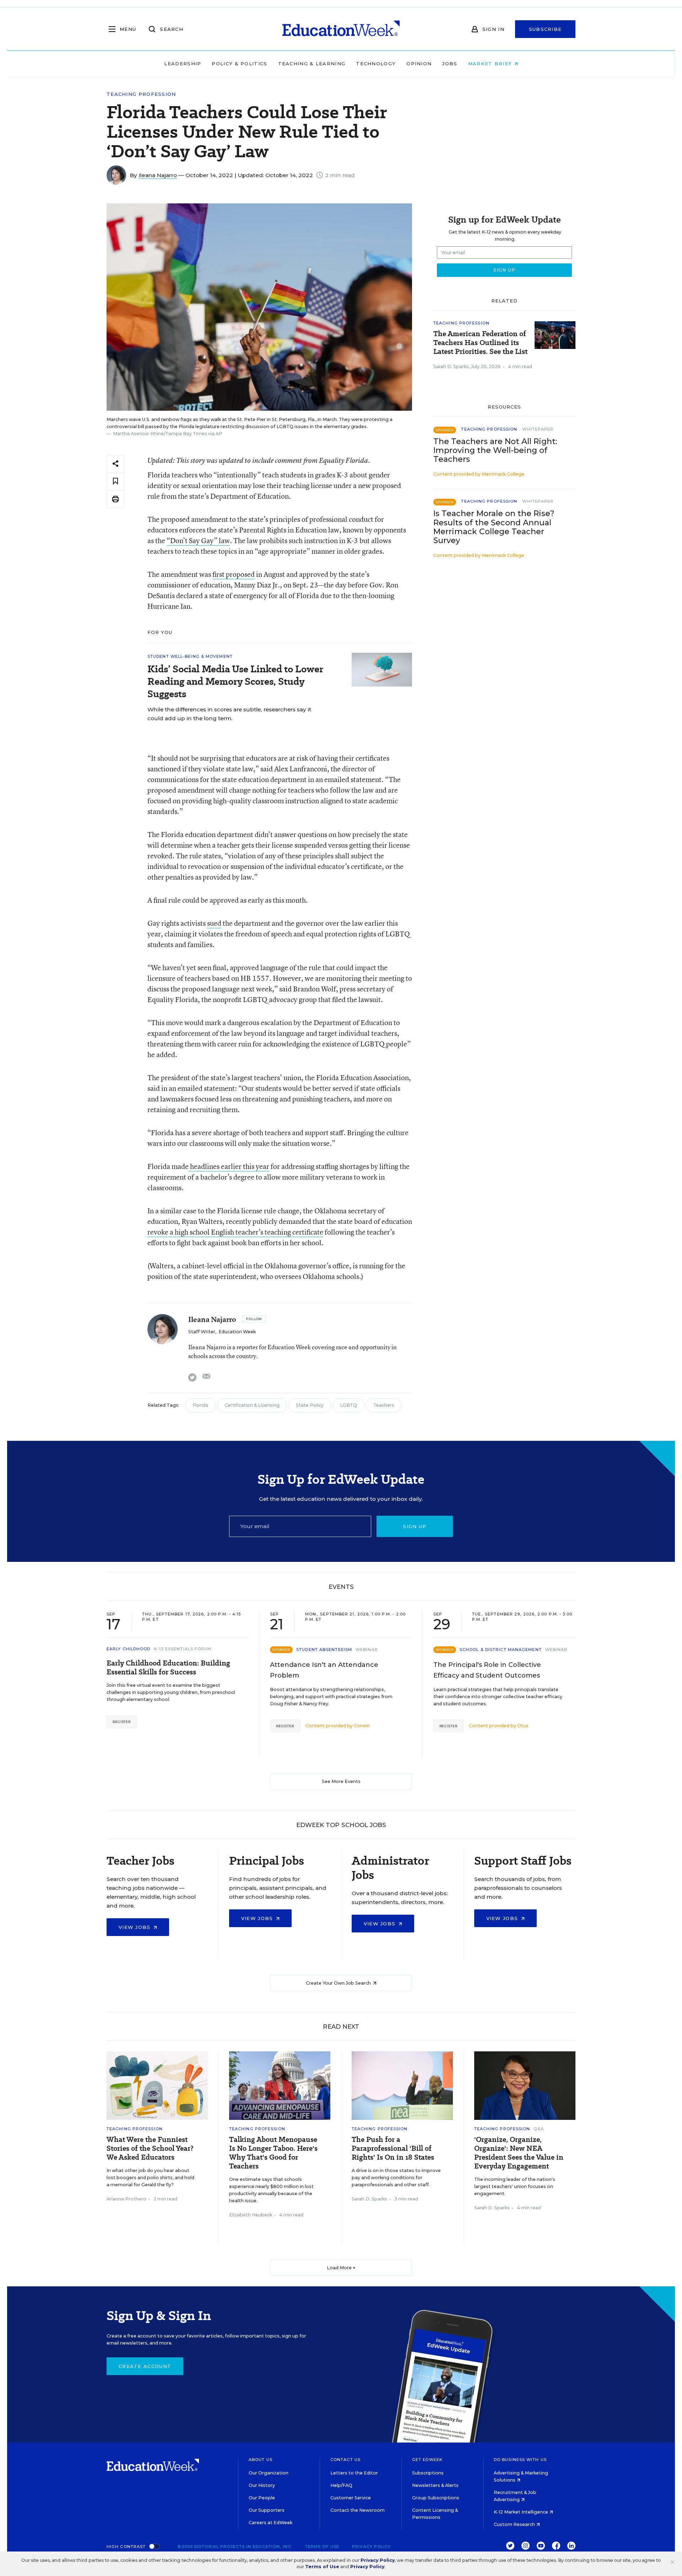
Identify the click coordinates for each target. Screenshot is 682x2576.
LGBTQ (348, 1405)
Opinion (419, 64)
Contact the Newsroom (358, 2510)
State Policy (310, 1405)
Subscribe (545, 29)
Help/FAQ (341, 2485)
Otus (523, 1726)
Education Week (237, 1332)
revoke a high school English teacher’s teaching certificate (235, 1232)
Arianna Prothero (126, 2199)
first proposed (234, 574)
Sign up (415, 1526)
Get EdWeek (427, 2460)
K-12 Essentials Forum (183, 1649)
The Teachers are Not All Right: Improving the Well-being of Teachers (495, 450)
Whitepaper (538, 429)
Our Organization (269, 2473)
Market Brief (491, 64)
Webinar (367, 1650)
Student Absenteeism (324, 1650)
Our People (262, 2498)
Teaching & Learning (312, 64)
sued (214, 923)
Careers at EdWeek (270, 2523)
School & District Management (501, 1650)
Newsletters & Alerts (435, 2485)
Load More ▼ (341, 2268)
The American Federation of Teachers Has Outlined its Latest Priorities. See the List (480, 343)
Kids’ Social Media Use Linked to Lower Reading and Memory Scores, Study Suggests (235, 681)
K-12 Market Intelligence (521, 2512)
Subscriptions (428, 2473)
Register (122, 1722)
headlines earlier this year (229, 1166)
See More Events (341, 1781)
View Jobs (136, 1927)
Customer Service (351, 2498)
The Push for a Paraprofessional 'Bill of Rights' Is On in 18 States (393, 2148)
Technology (376, 64)
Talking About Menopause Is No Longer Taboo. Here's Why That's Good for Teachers (273, 2153)
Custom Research (515, 2524)
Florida (200, 1405)
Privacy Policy (371, 2547)
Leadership (183, 64)
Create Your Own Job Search (339, 1983)
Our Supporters (267, 2510)
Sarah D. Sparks (451, 367)
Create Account (145, 2366)
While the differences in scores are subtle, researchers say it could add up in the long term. (229, 714)
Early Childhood (129, 1649)
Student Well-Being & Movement (190, 656)
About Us (261, 2460)
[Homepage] (341, 29)
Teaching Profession (141, 94)
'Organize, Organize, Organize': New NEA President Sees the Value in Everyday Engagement (519, 2153)
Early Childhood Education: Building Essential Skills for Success (168, 1668)
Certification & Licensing (252, 1405)
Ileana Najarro (158, 175)
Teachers (384, 1405)
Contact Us (345, 2460)
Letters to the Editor (354, 2473)
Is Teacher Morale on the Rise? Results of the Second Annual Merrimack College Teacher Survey (494, 527)
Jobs (450, 64)
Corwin (362, 1726)
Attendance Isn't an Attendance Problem (324, 1670)
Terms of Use (322, 2547)
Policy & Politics (239, 64)
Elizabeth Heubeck (251, 2215)
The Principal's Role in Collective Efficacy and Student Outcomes (487, 1670)
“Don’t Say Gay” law (198, 540)
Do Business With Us (520, 2460)
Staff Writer (202, 1332)
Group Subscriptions (436, 2498)
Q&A (538, 2129)
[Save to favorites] (115, 482)
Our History (262, 2485)
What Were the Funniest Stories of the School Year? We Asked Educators (150, 2148)
